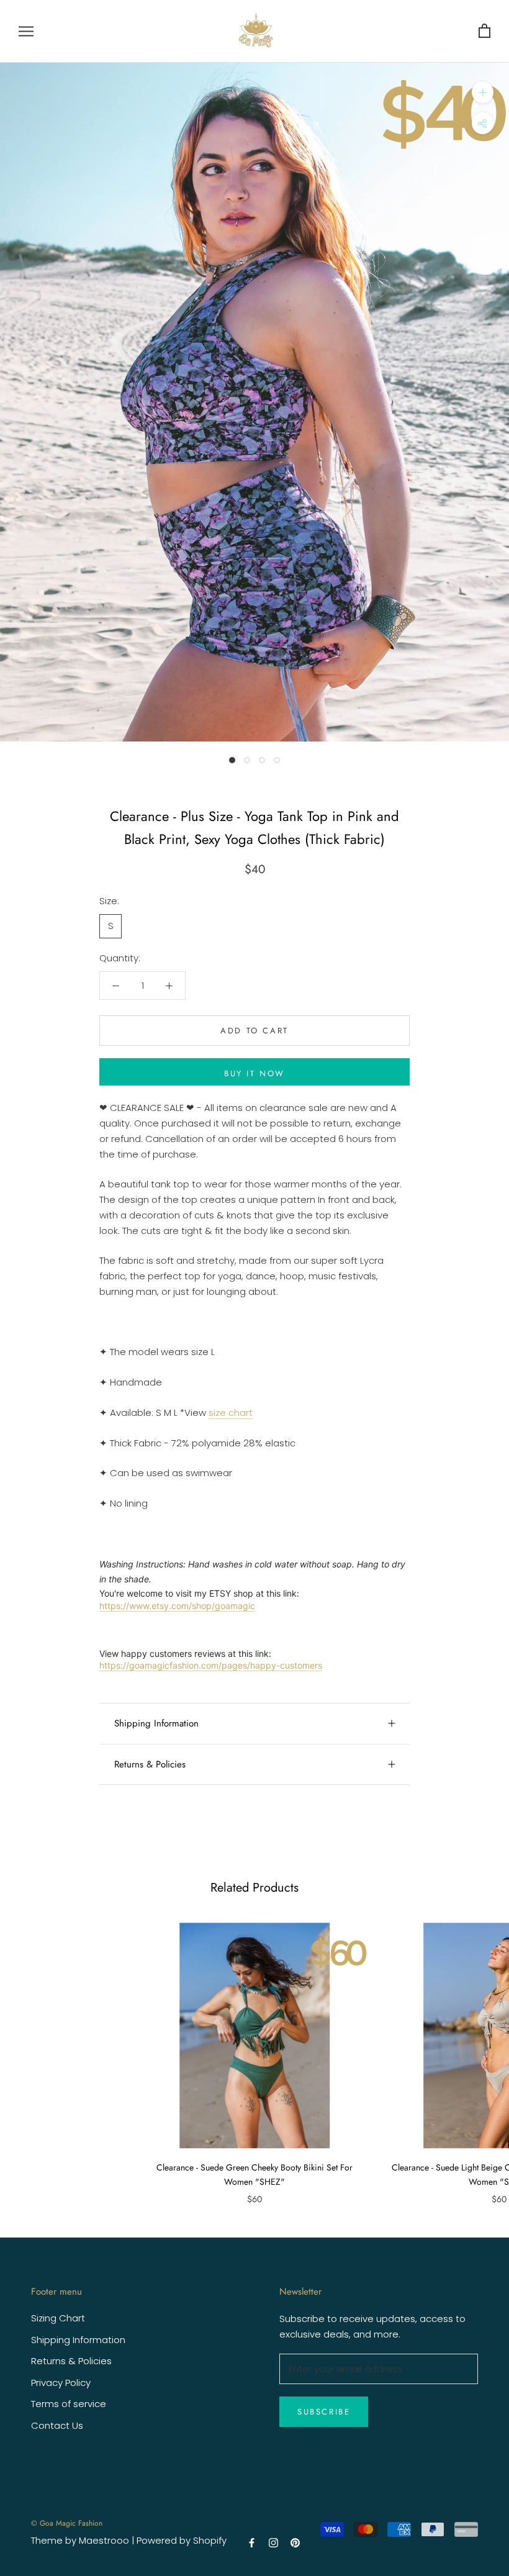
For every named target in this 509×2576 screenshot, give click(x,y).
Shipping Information (156, 1723)
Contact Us (57, 2425)
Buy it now (254, 1073)
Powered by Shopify (182, 2540)
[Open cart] (484, 31)
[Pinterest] (295, 2542)
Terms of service (69, 2404)
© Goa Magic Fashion (67, 2523)
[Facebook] (252, 2542)
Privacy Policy (61, 2383)
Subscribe (324, 2412)
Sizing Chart (58, 2318)
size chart (231, 1413)
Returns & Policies (150, 1764)
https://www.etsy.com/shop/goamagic (177, 1606)
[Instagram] (273, 2542)
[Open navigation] (26, 31)
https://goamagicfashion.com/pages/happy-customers (211, 1665)
